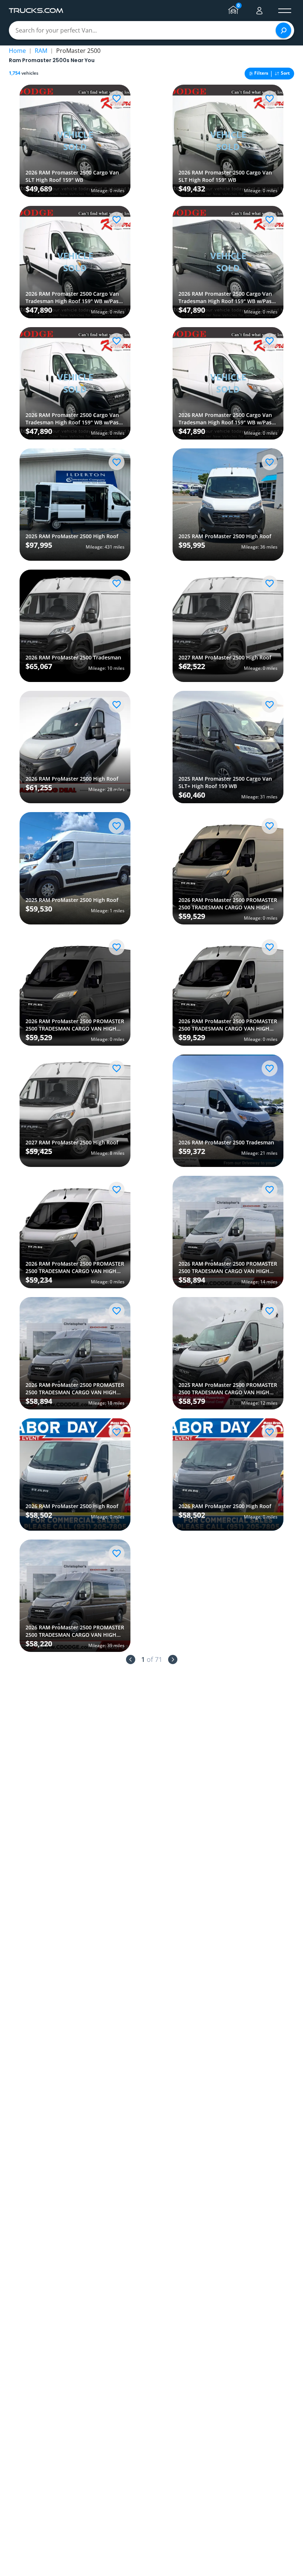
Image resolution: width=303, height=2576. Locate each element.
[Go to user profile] (259, 11)
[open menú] (285, 11)
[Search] (283, 30)
